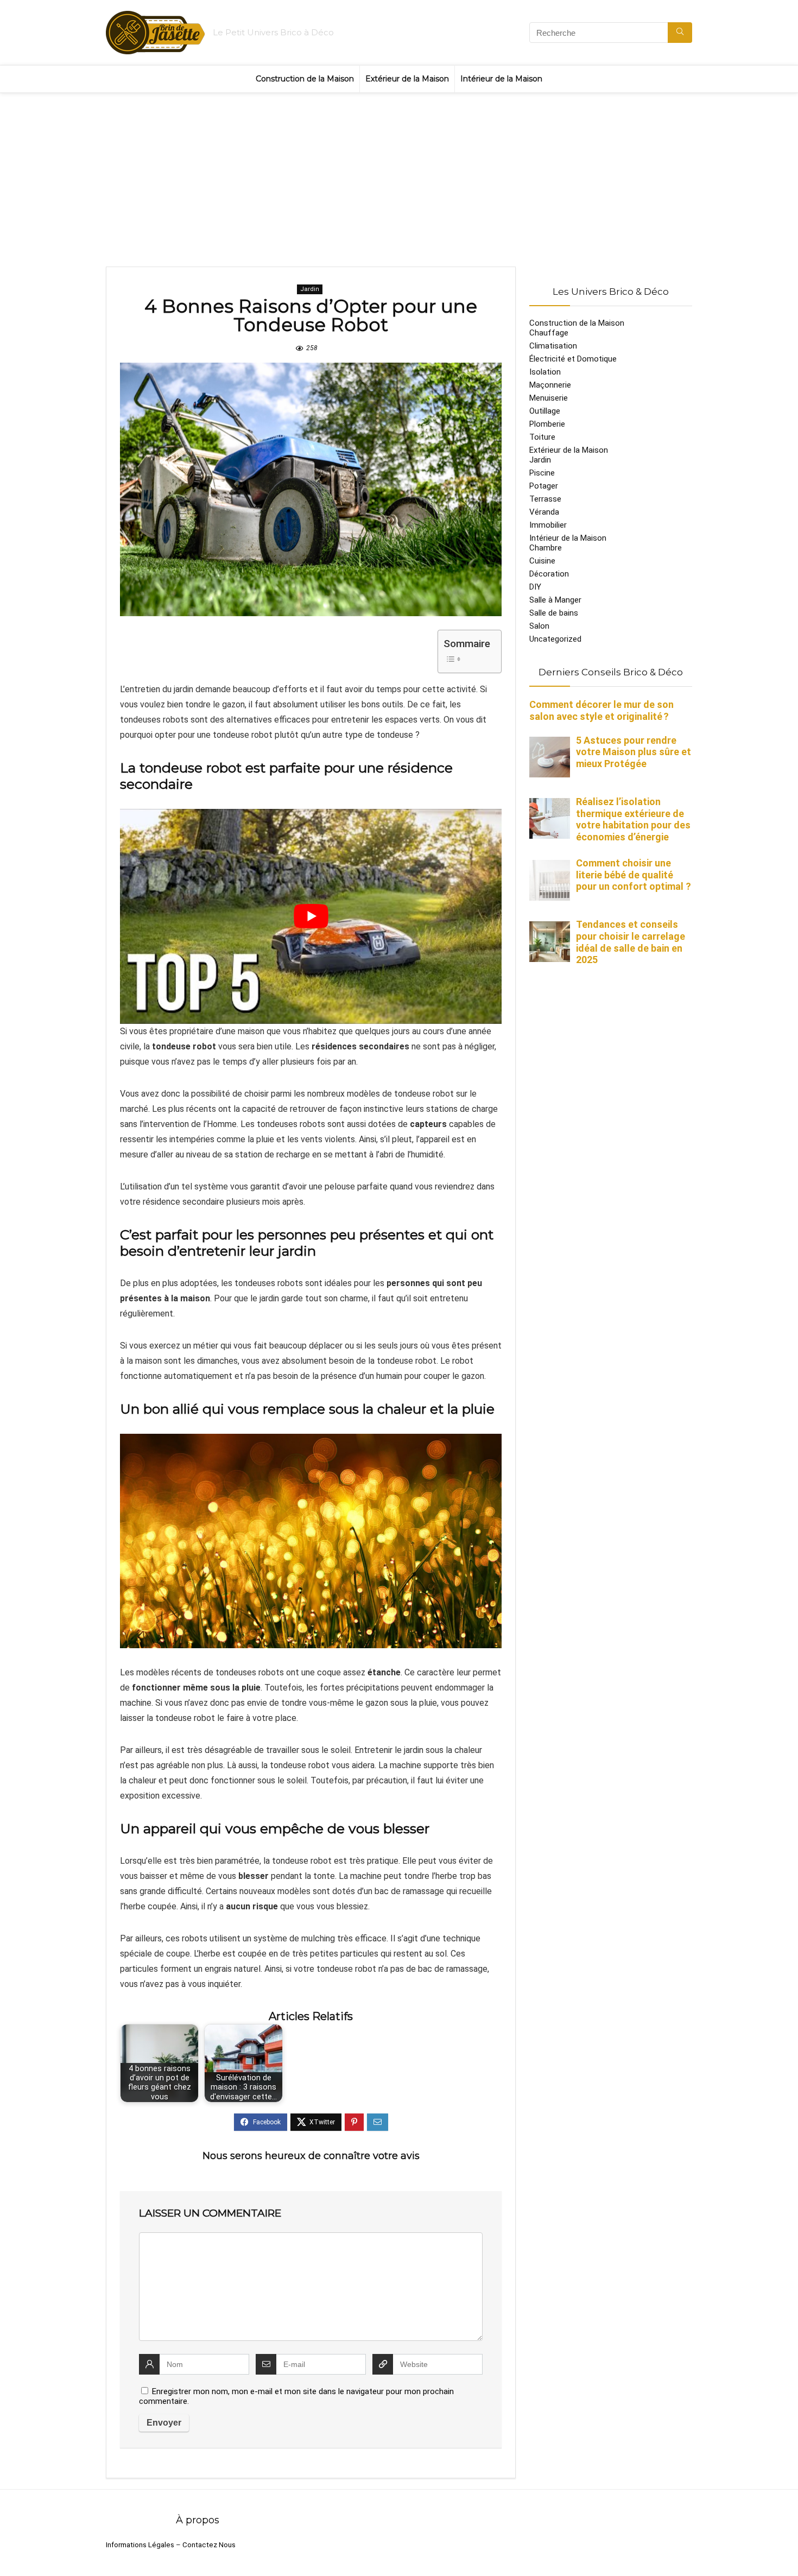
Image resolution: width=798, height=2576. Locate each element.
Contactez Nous (209, 2545)
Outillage (545, 411)
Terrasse (545, 499)
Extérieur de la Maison (407, 79)
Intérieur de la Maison (501, 79)
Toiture (542, 437)
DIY (535, 587)
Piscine (542, 473)
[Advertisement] (399, 174)
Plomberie (547, 424)
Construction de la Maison (305, 79)
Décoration (549, 574)
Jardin (310, 289)
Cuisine (542, 561)
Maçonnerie (550, 385)
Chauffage (549, 333)
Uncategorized (555, 639)
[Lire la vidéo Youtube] (311, 916)
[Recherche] (680, 33)
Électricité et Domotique (573, 359)
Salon (539, 626)
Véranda (544, 512)
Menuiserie (549, 398)
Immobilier (548, 525)
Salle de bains (554, 613)
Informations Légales (140, 2545)
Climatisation (553, 346)
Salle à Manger (555, 600)
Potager (544, 486)
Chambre (546, 548)
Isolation (545, 372)
